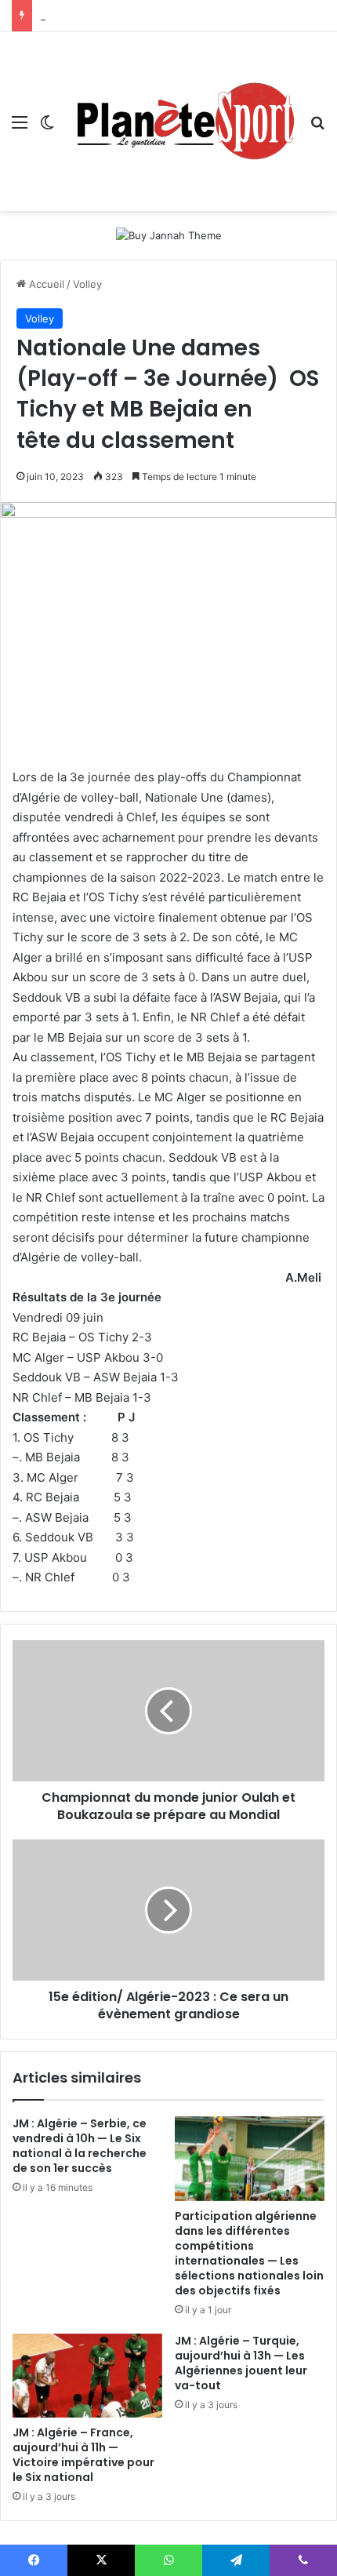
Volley (87, 284)
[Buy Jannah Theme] (169, 235)
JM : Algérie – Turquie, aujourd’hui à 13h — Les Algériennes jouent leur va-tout (241, 2363)
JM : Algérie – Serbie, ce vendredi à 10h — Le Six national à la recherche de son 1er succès (80, 2146)
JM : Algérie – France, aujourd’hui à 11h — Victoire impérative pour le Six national (83, 2455)
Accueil (45, 284)
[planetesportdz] (182, 122)
